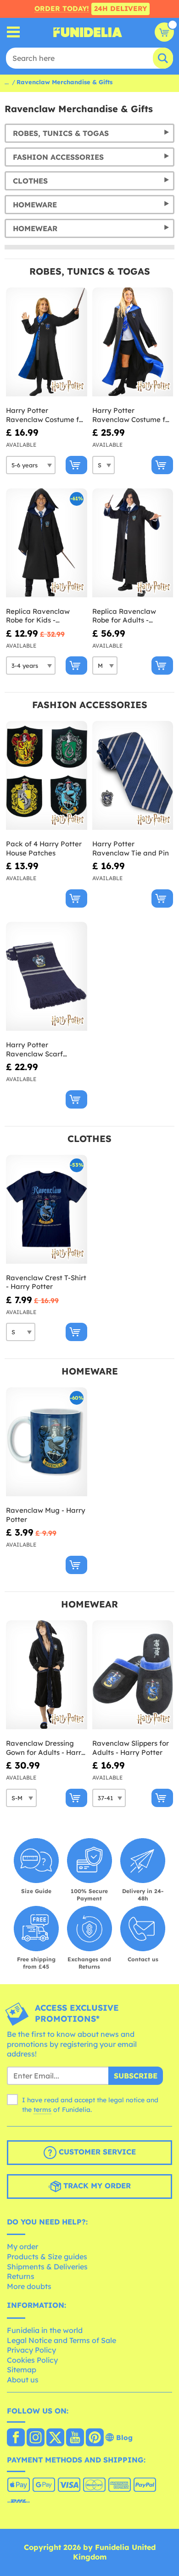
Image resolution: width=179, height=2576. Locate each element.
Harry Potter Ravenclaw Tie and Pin (131, 848)
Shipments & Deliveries (47, 2267)
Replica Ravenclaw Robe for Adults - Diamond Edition (124, 616)
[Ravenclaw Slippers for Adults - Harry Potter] (133, 1675)
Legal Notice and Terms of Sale (62, 2340)
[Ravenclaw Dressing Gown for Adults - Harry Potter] (47, 1675)
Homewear (35, 228)
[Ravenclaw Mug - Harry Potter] (47, 1442)
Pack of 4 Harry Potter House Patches (44, 848)
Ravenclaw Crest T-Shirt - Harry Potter (46, 1282)
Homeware (35, 205)
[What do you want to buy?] (14, 32)
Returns (21, 2276)
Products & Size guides (47, 2257)
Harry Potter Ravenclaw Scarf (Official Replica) (34, 1049)
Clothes (30, 181)
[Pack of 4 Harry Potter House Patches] (47, 776)
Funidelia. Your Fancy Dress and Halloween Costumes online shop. (88, 32)
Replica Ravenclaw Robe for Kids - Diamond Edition (38, 616)
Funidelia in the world (45, 2330)
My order (22, 2246)
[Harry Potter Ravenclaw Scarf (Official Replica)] (47, 977)
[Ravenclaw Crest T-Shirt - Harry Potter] (47, 1210)
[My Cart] (164, 32)
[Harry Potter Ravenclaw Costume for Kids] (47, 342)
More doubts (29, 2286)
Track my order (96, 2186)
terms (42, 2110)
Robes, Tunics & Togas (61, 133)
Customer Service (96, 2152)
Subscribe (136, 2076)
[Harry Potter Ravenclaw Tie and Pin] (133, 776)
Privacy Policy (31, 2350)
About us (23, 2380)
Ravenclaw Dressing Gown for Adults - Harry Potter (46, 1748)
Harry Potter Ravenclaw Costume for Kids (46, 415)
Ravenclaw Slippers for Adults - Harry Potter (131, 1748)
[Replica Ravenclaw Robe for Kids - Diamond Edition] (47, 543)
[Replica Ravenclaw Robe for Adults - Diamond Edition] (133, 543)
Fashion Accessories (58, 157)
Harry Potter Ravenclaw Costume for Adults (132, 415)
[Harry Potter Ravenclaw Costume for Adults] (133, 342)
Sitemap (22, 2370)
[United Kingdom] (16, 2438)
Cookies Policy (32, 2360)
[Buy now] (76, 465)
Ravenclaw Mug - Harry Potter (46, 1515)
